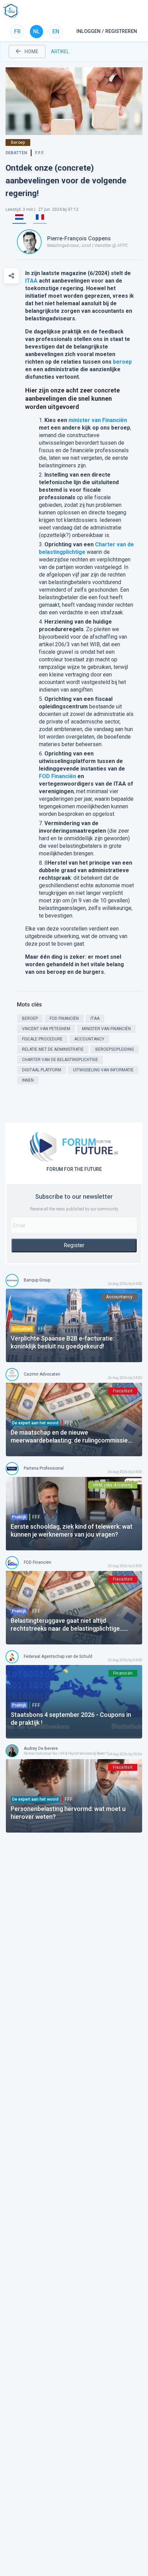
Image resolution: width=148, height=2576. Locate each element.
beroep (122, 362)
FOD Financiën (57, 776)
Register (74, 1245)
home (31, 52)
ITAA (31, 281)
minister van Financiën (98, 420)
